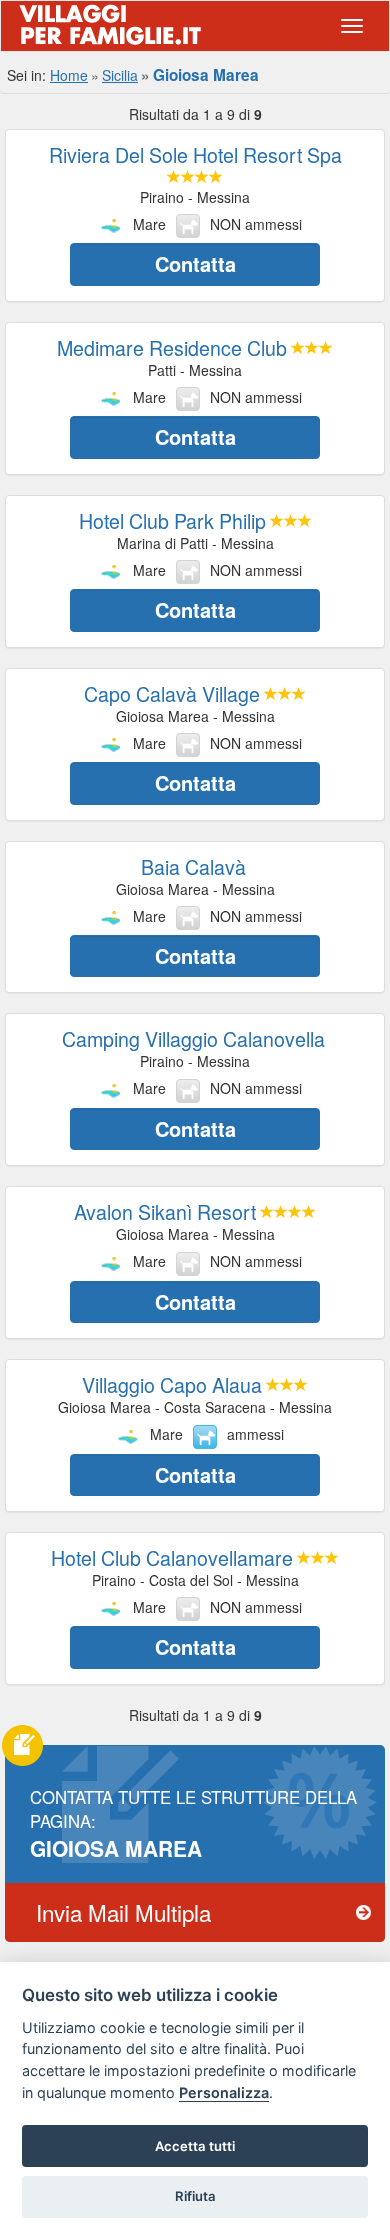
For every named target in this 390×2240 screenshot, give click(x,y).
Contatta (195, 263)
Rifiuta (195, 2196)
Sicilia (120, 75)
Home (69, 75)
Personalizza (224, 2092)
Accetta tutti (195, 2146)
